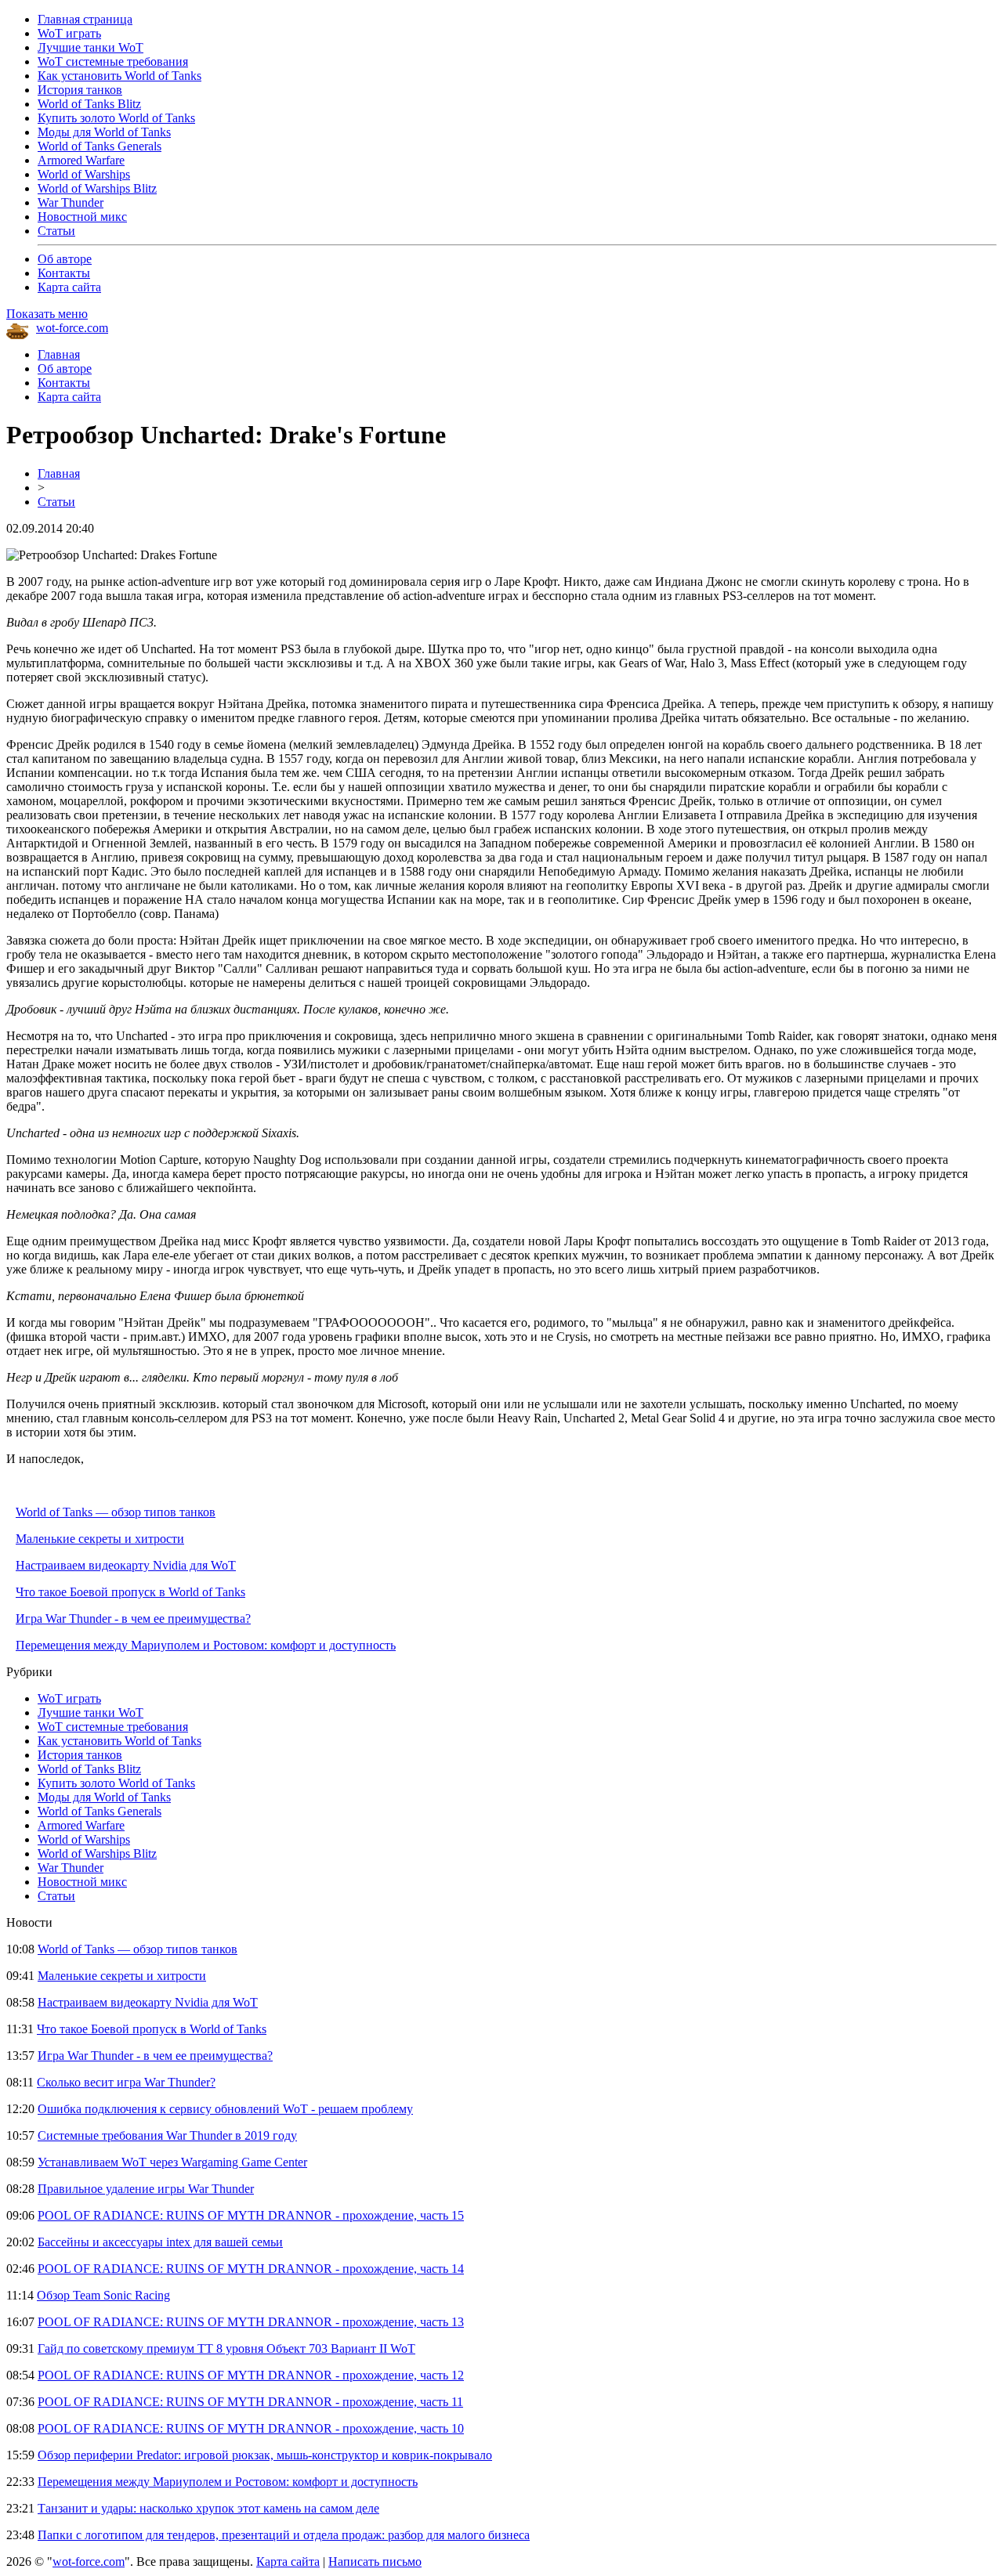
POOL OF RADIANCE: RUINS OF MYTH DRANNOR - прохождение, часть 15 (251, 2215)
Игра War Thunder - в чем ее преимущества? (133, 1619)
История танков (80, 90)
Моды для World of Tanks (104, 132)
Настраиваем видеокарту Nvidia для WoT (126, 1565)
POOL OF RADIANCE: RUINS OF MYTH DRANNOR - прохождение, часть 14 (251, 2269)
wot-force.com (72, 328)
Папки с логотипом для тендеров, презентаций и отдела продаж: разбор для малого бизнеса (284, 2535)
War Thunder (71, 202)
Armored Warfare (81, 160)
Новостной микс (82, 217)
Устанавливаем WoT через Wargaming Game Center (172, 2162)
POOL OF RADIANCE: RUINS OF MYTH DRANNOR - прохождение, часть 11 (250, 2402)
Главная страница (85, 19)
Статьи (56, 231)
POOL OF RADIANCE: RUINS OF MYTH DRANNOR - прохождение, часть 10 (251, 2428)
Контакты (64, 273)
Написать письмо (375, 2562)
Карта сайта (69, 287)
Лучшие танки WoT (91, 47)
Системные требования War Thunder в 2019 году (167, 2135)
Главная (59, 354)
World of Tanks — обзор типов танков (116, 1512)
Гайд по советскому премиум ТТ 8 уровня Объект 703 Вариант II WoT (226, 2348)
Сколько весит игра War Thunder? (126, 2082)
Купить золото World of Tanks (116, 118)
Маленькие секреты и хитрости (100, 1539)
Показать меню (47, 314)
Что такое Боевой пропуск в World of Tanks (130, 1592)
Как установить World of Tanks (119, 76)
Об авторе (65, 259)
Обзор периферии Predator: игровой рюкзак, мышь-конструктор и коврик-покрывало (265, 2455)
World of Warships (84, 174)
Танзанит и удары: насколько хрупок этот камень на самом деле (208, 2508)
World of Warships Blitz (97, 188)
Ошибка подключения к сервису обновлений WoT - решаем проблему (225, 2109)
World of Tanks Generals (100, 146)
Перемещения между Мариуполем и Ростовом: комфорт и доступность (206, 1645)
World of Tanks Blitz (89, 104)
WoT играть (69, 33)
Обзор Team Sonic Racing (103, 2295)
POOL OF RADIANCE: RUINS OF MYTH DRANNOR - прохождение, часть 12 (251, 2375)
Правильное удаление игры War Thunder (146, 2189)
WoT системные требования (113, 61)
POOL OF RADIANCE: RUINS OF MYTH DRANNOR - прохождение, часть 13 (251, 2322)
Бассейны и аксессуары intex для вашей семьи (160, 2242)
